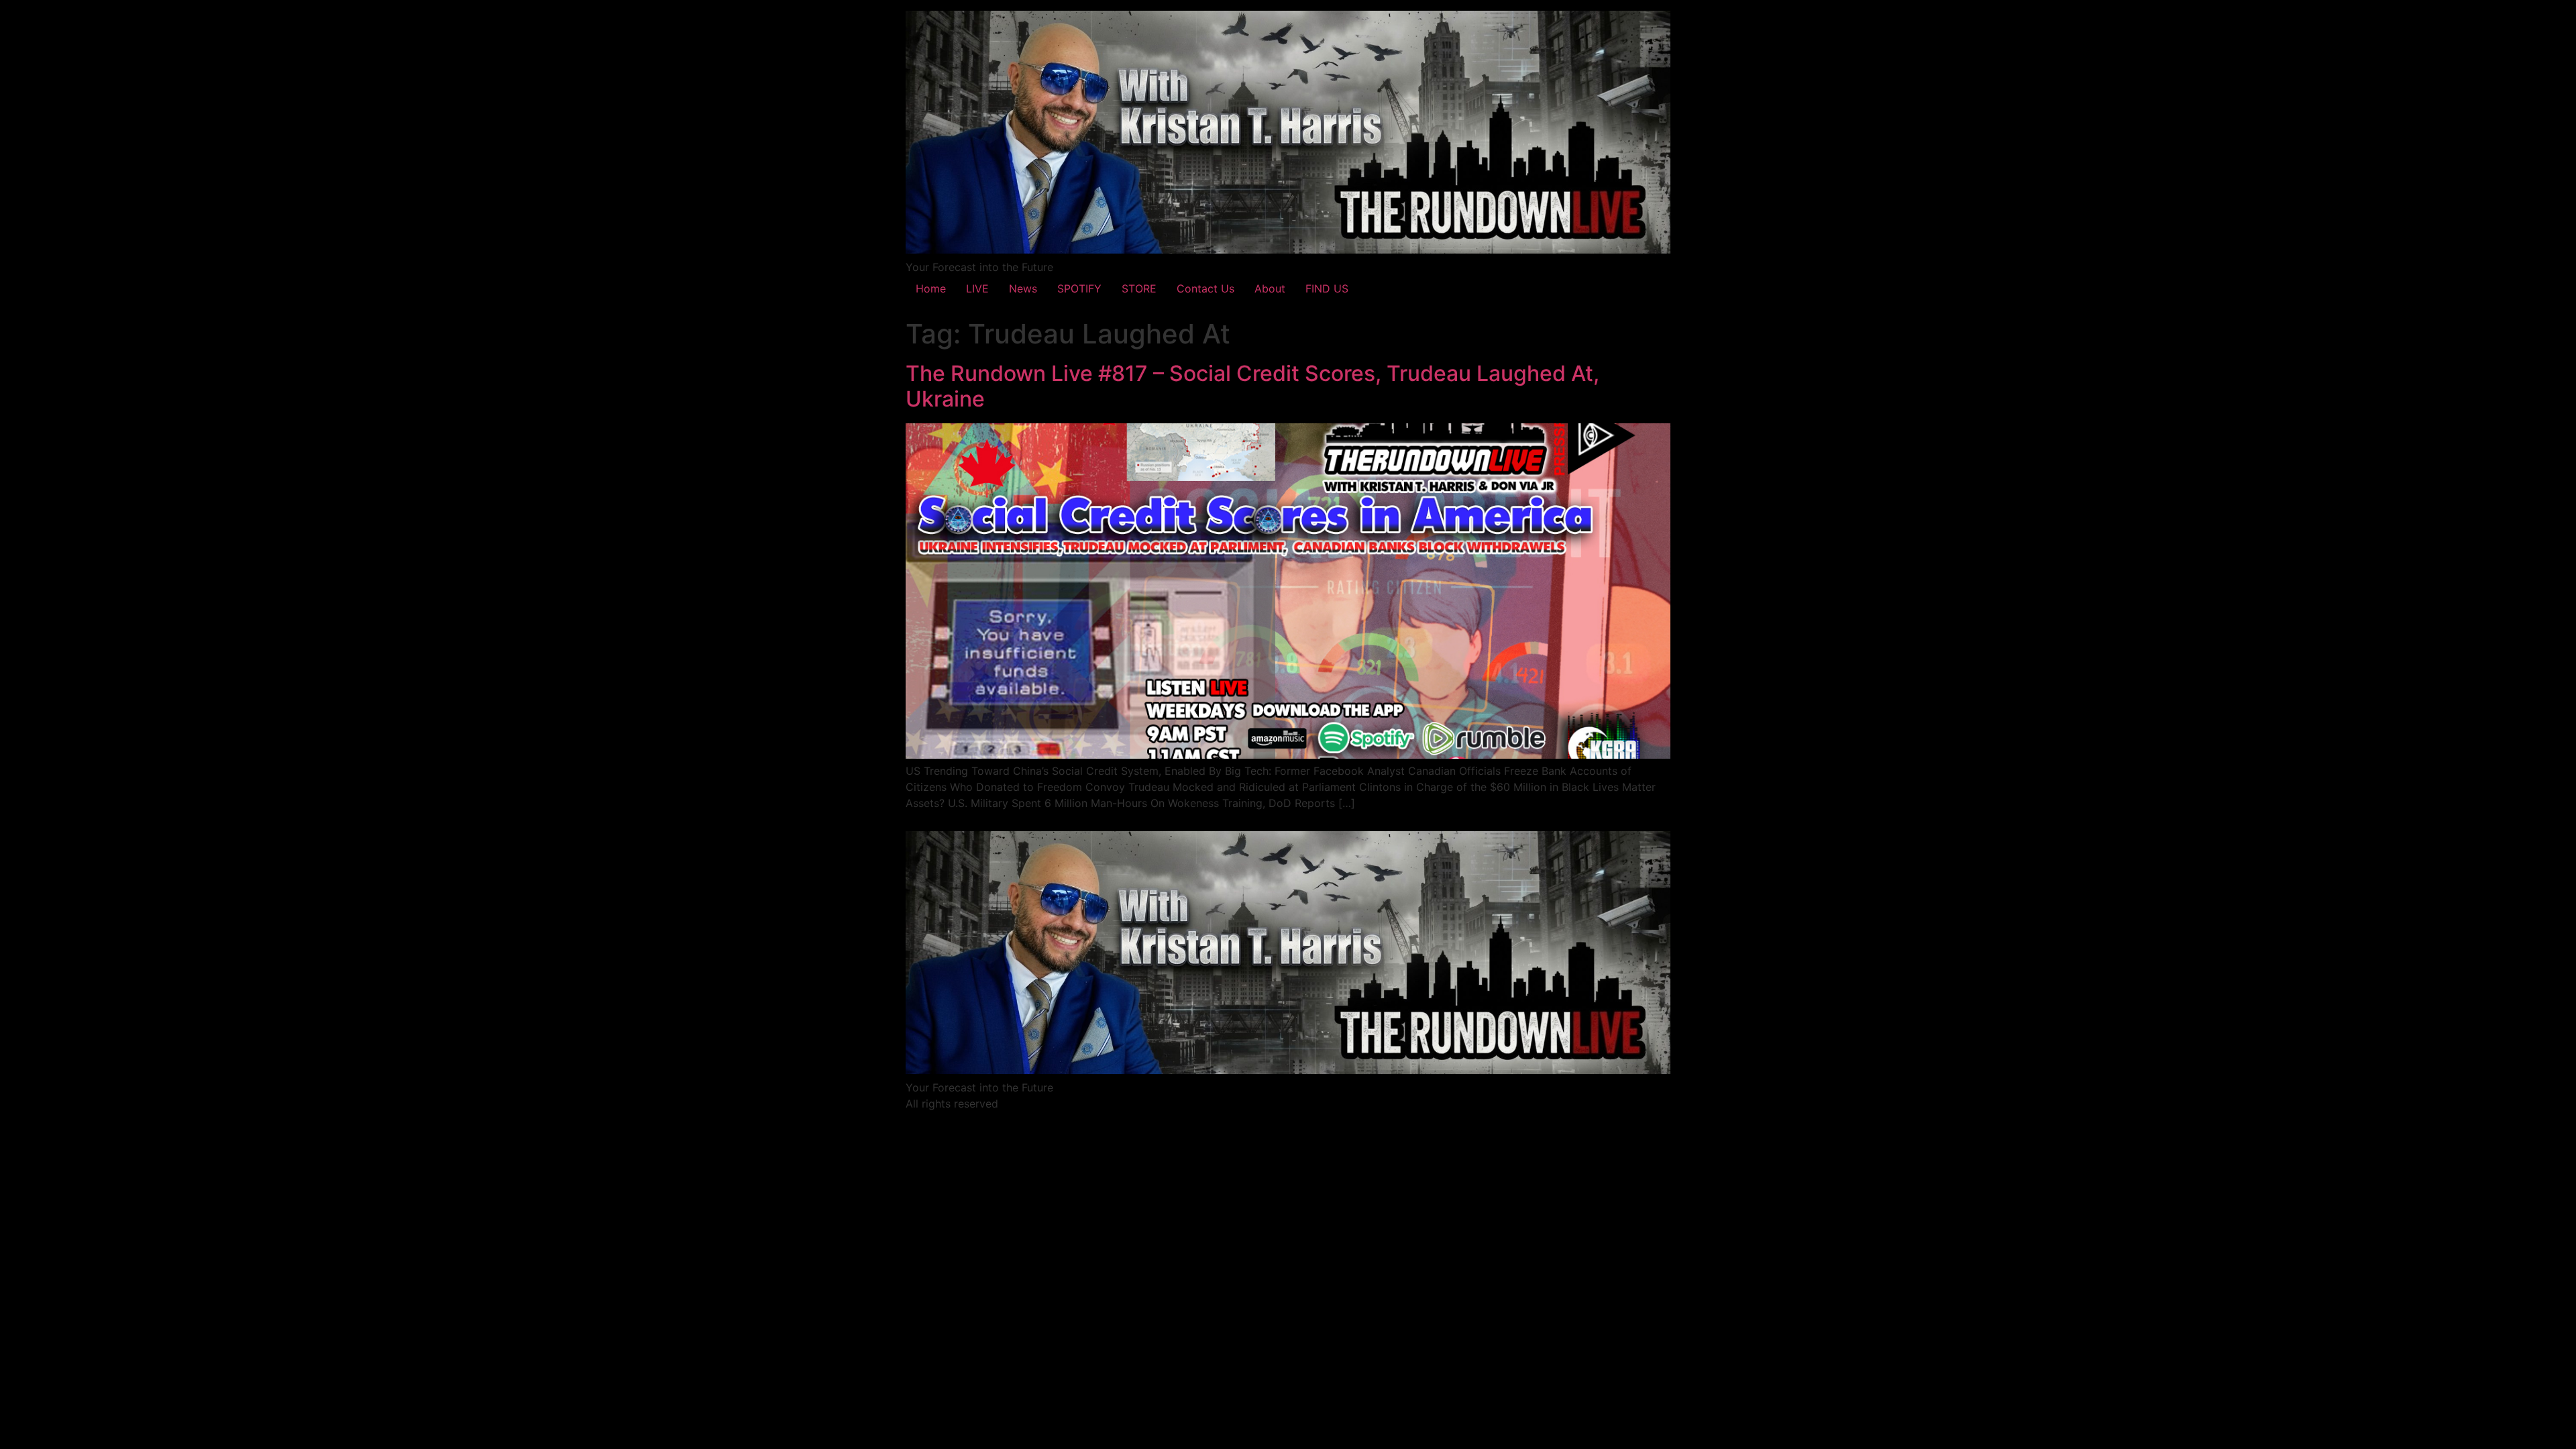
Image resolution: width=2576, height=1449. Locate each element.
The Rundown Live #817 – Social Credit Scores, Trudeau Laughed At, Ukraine (1252, 386)
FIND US (1327, 288)
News (1023, 288)
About (1270, 288)
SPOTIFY (1079, 288)
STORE (1139, 288)
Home (931, 288)
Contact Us (1205, 288)
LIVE (977, 288)
